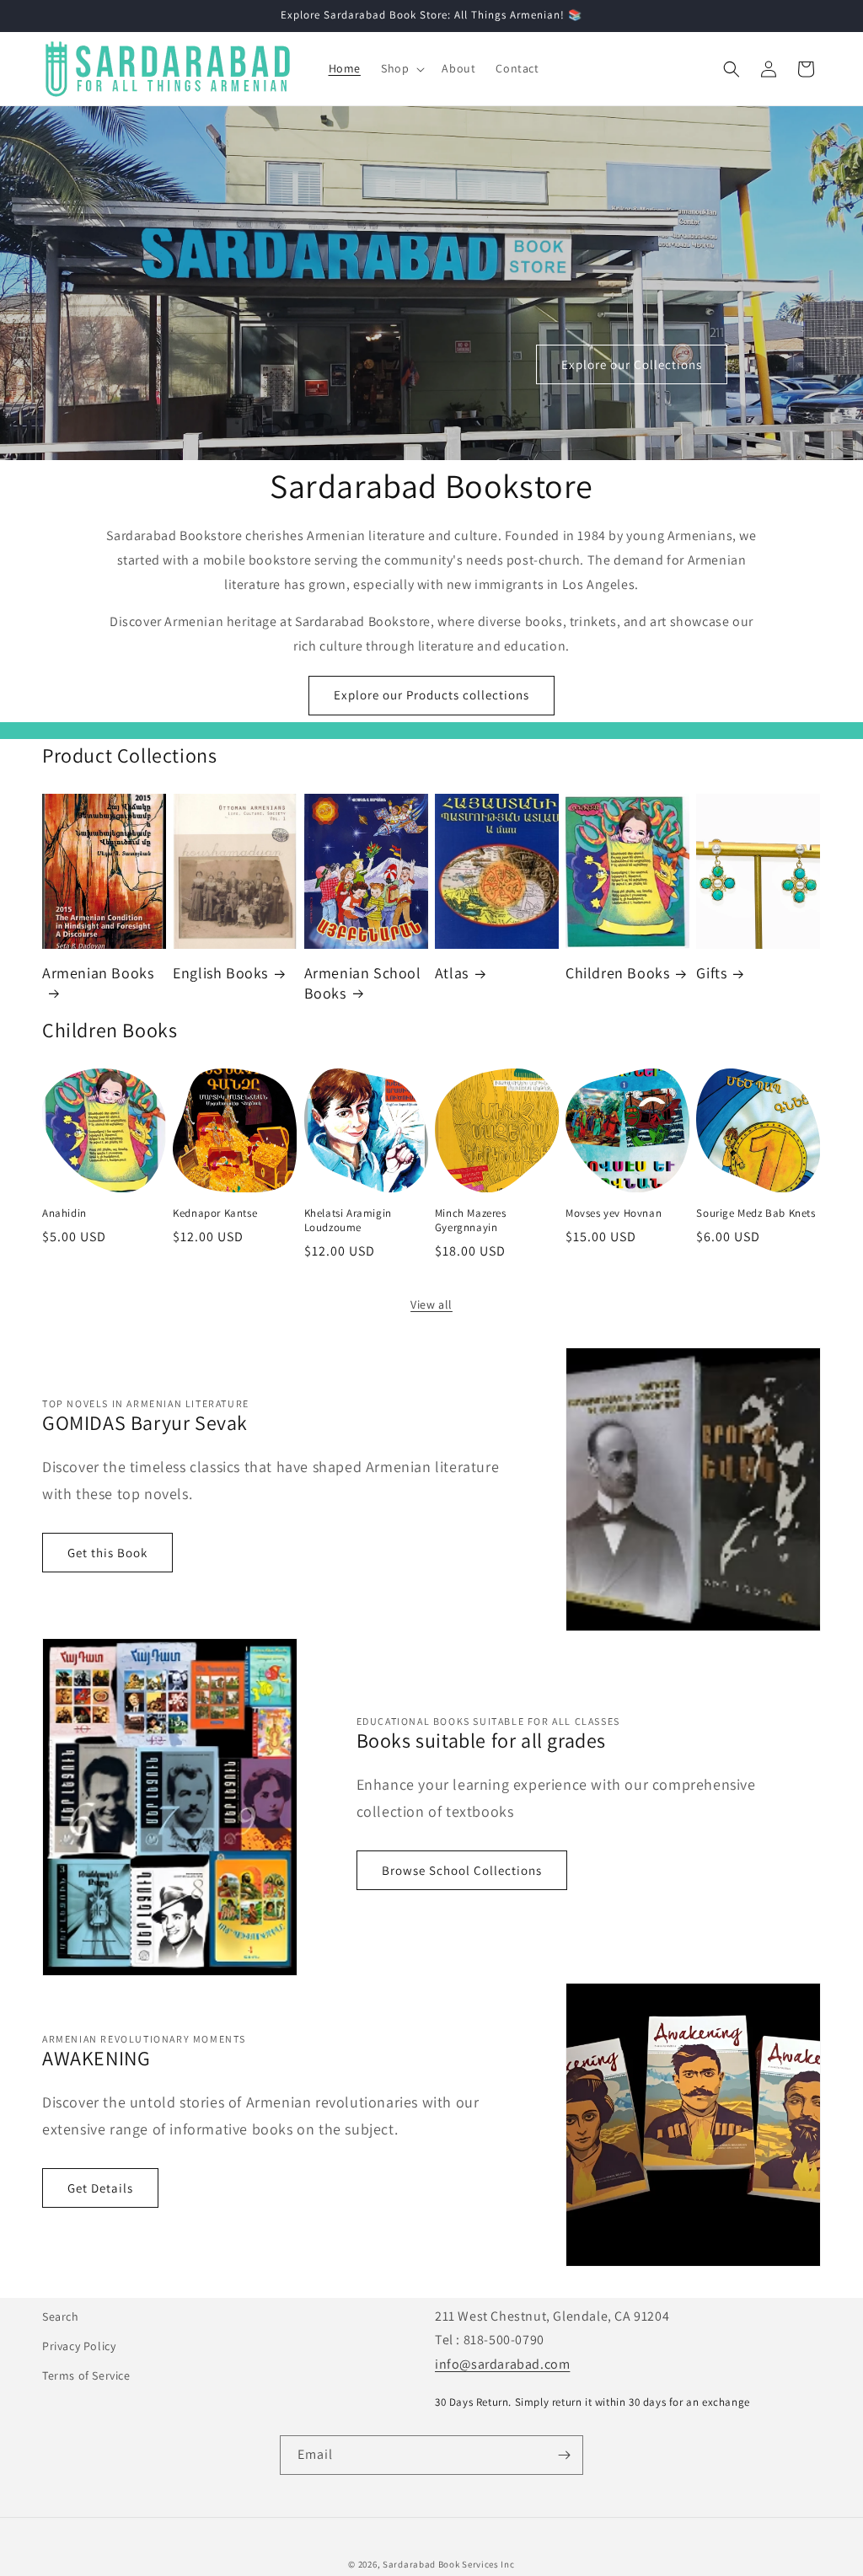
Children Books (617, 973)
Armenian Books (98, 973)
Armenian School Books (363, 983)
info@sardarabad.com (502, 2364)
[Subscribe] (564, 2455)
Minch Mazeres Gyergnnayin (471, 1221)
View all (431, 1304)
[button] (401, 68)
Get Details (100, 2188)
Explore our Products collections (431, 695)
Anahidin (64, 1213)
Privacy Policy (79, 2346)
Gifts (711, 973)
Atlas (452, 973)
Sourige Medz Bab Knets (756, 1213)
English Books (220, 973)
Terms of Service (86, 2375)
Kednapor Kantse (215, 1213)
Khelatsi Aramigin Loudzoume (348, 1221)
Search (61, 2316)
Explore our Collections (632, 364)
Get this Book (107, 1553)
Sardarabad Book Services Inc (449, 2564)
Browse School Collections (462, 1870)
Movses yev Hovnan (614, 1213)
